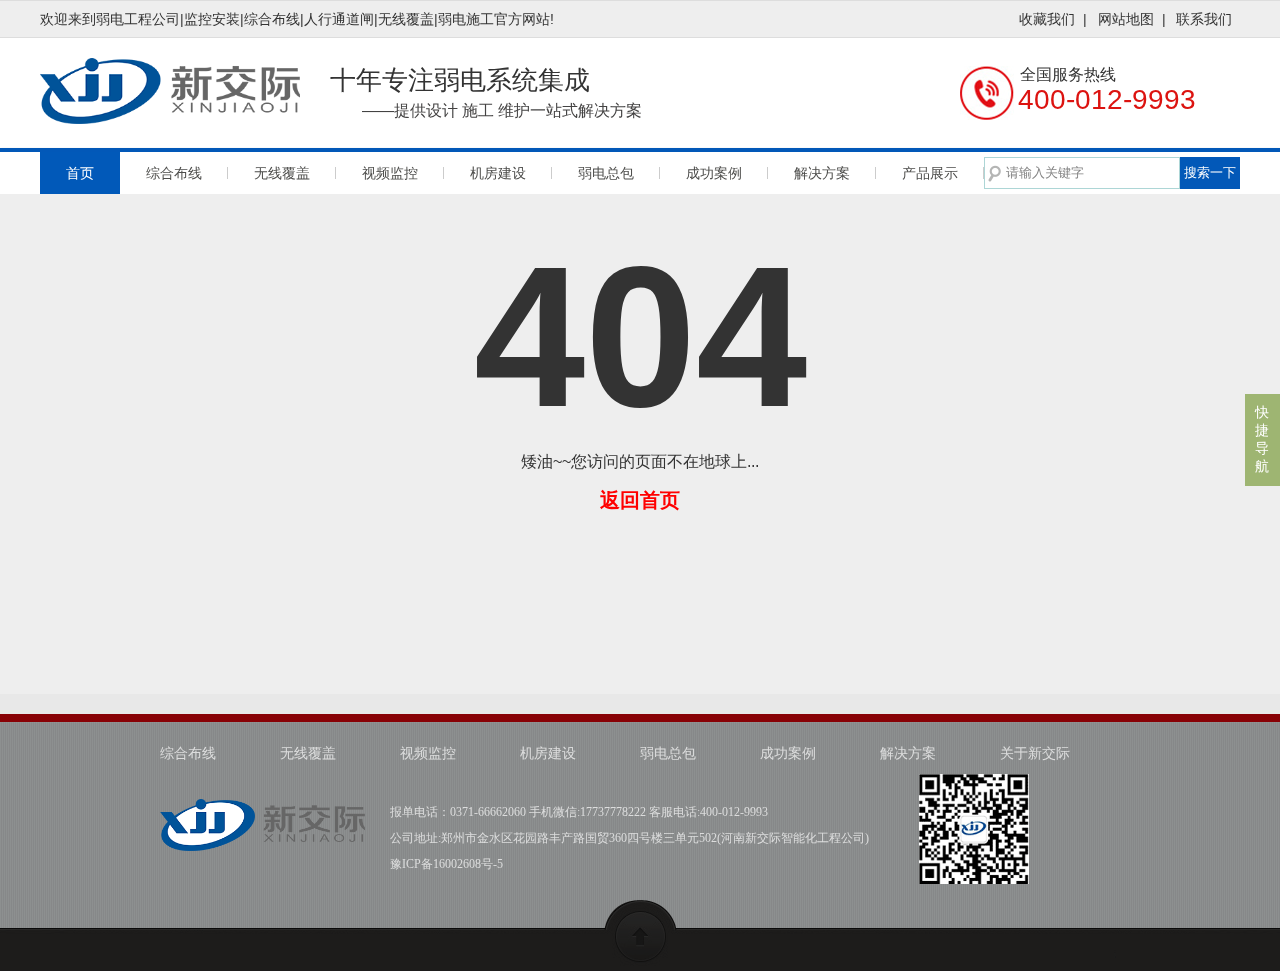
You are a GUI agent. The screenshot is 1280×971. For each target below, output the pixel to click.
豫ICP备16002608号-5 (446, 864)
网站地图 (1126, 19)
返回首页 (640, 500)
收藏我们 (1047, 19)
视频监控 (390, 173)
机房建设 (498, 173)
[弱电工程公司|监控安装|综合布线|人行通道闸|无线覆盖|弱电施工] (262, 812)
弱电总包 (606, 173)
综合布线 (174, 173)
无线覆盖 (282, 173)
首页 (80, 173)
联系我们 (1204, 19)
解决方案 (822, 173)
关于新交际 (1035, 753)
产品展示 (930, 173)
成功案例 (714, 173)
